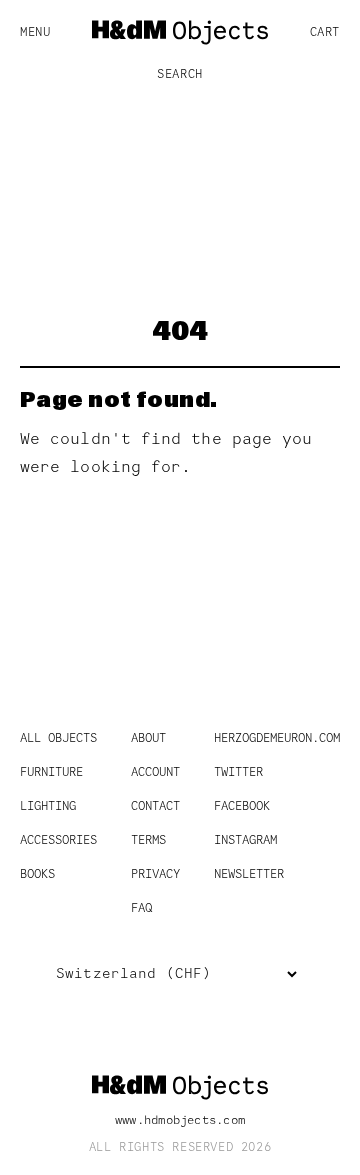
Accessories (58, 841)
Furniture (51, 773)
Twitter (238, 773)
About (148, 739)
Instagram (245, 841)
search (180, 75)
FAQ (141, 909)
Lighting (48, 807)
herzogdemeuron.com (277, 739)
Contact (155, 807)
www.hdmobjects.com (180, 1121)
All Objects (58, 739)
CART (325, 32)
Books (37, 875)
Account (155, 773)
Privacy (155, 875)
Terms (148, 841)
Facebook (242, 807)
